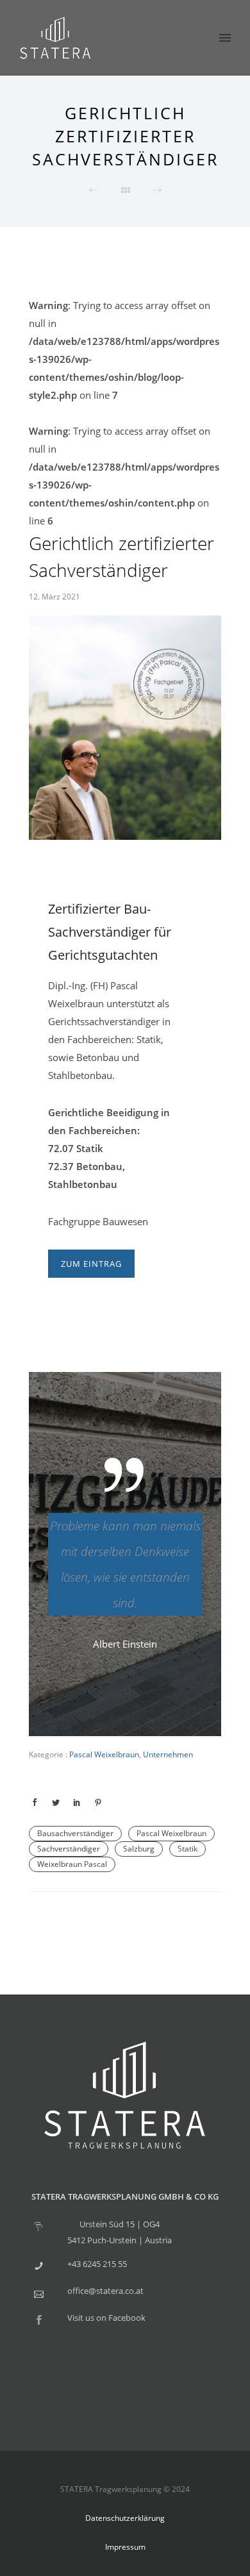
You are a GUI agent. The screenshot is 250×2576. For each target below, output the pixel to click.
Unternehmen (168, 1754)
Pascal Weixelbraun (103, 1754)
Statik (188, 1849)
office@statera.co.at (105, 2291)
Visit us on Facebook (106, 2318)
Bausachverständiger (75, 1833)
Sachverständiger (69, 1849)
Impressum (125, 2547)
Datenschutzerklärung (125, 2518)
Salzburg (139, 1849)
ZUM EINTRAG (91, 1264)
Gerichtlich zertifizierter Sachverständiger (121, 556)
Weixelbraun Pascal (72, 1864)
